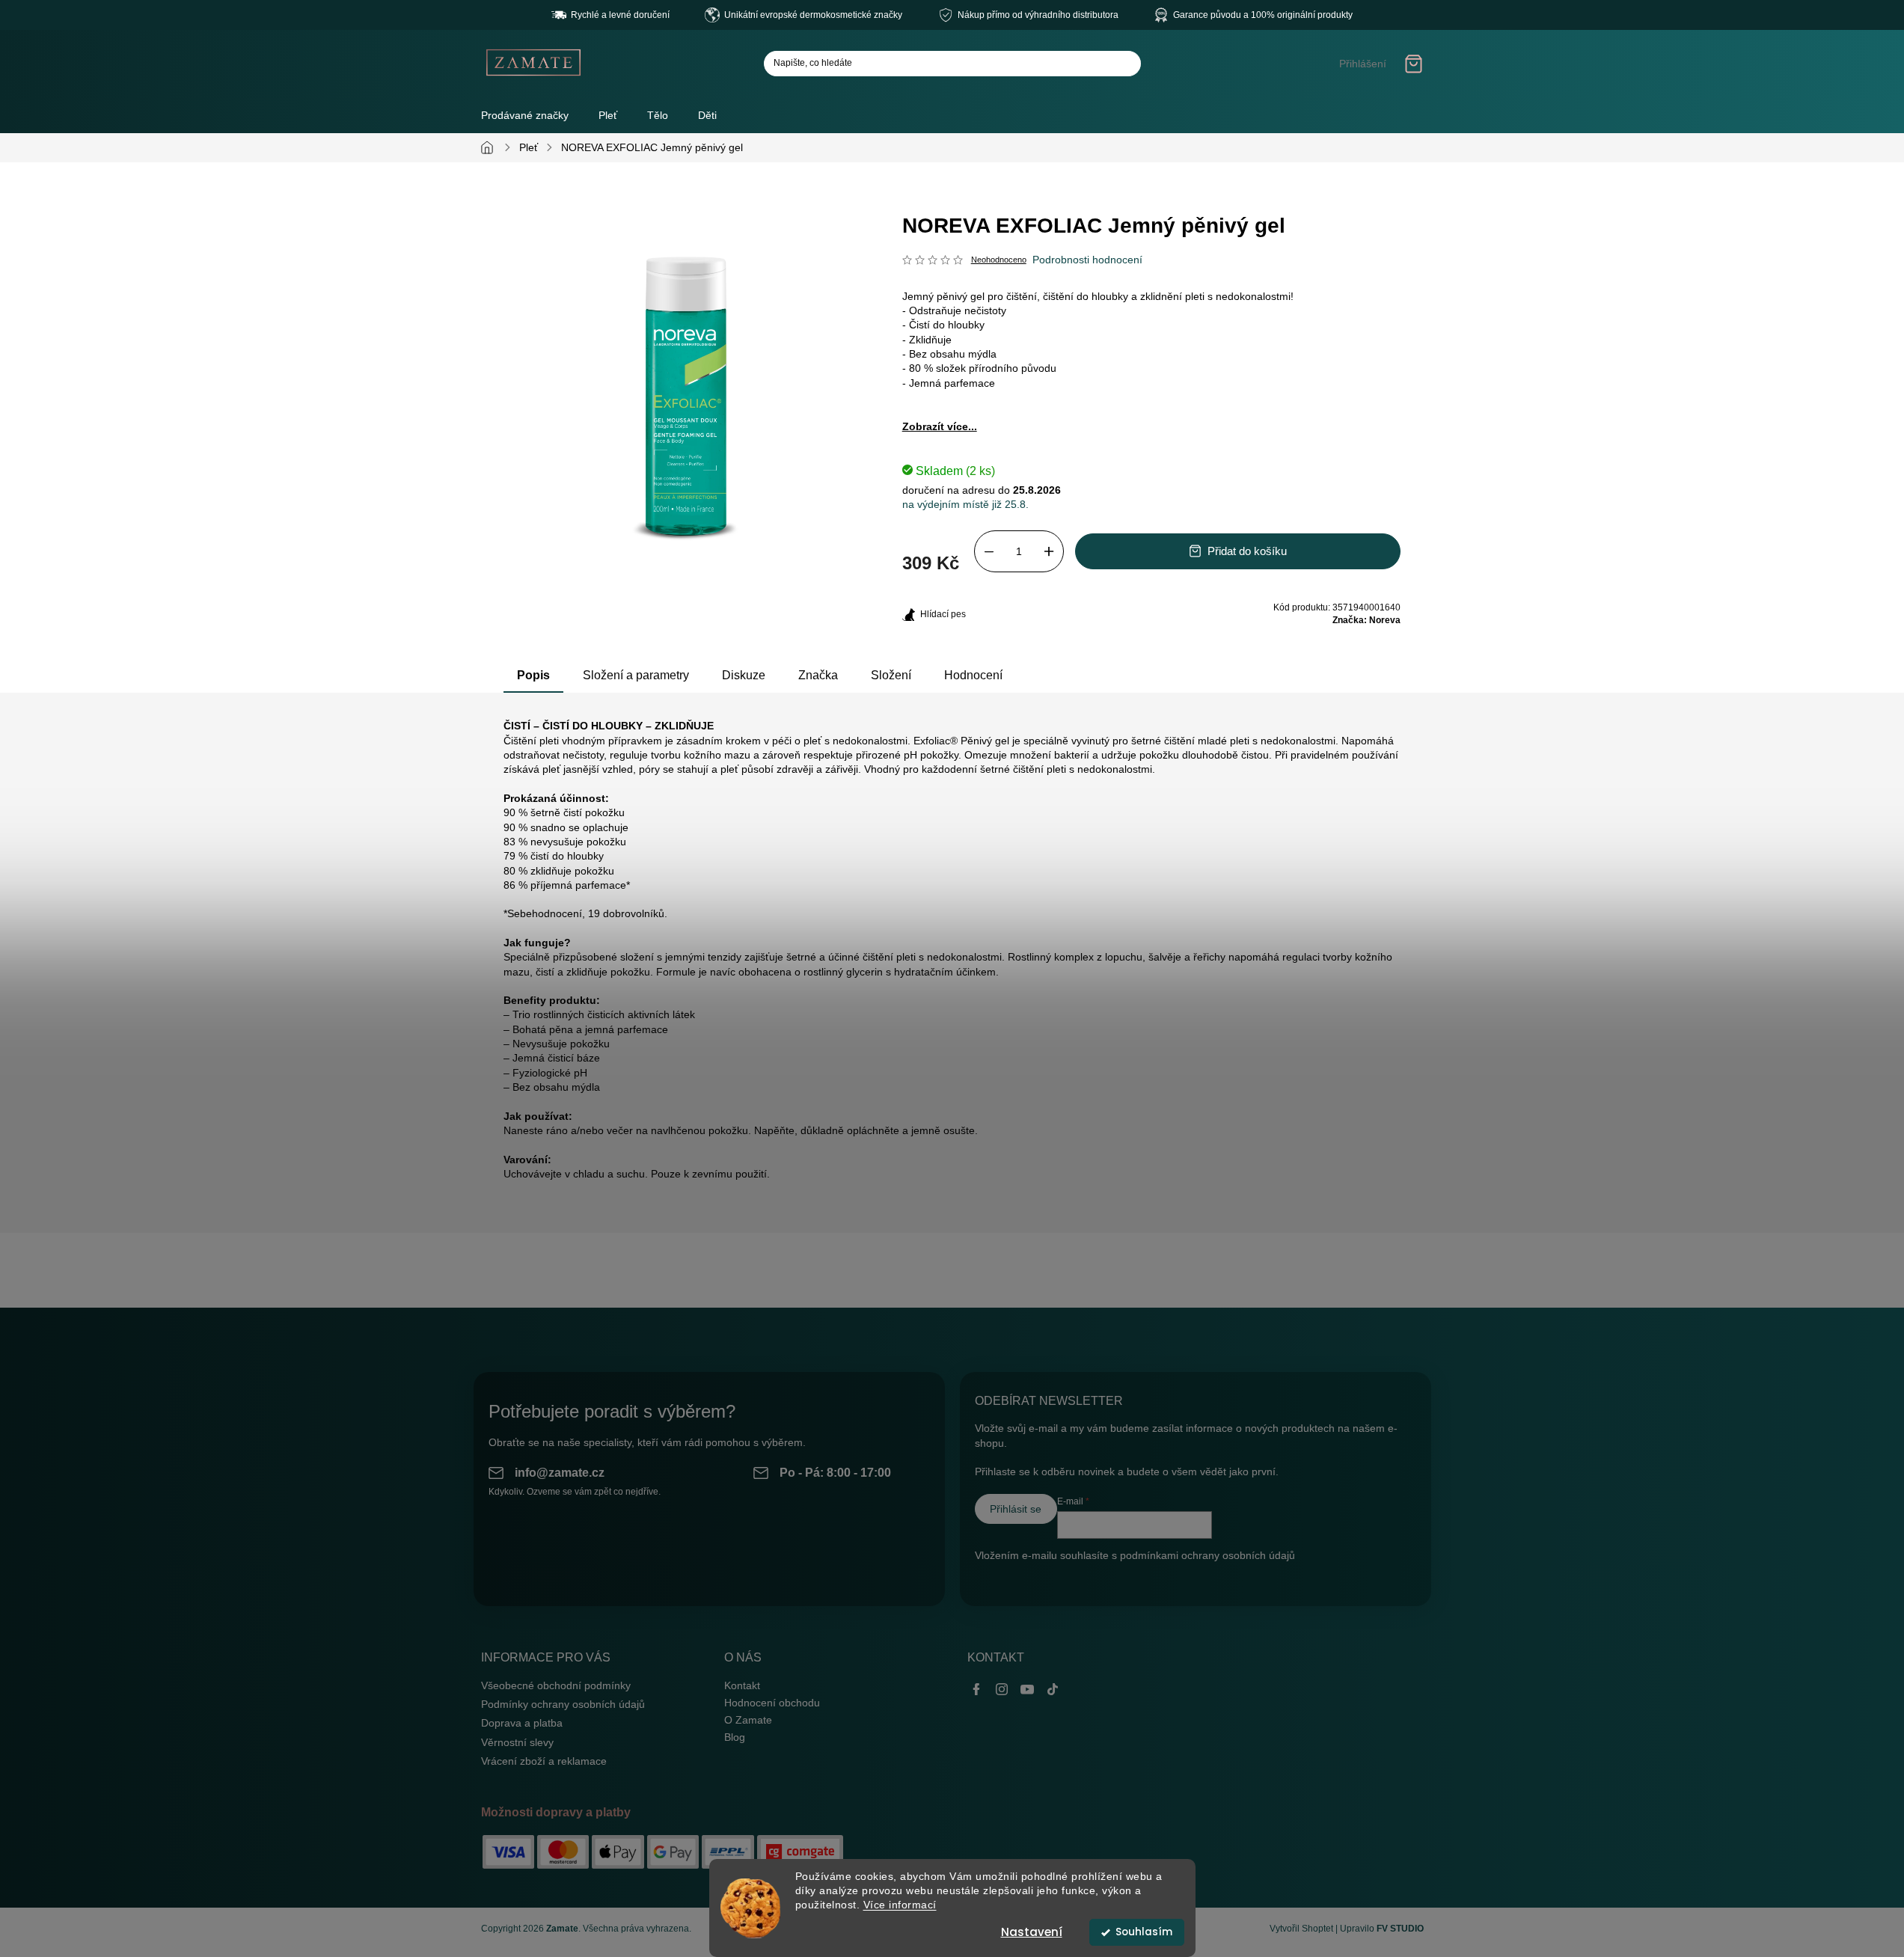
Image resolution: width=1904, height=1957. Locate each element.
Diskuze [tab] (744, 675)
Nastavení (1032, 1932)
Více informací (900, 1905)
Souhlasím (1144, 1932)
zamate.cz (1002, 1689)
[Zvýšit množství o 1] (1049, 551)
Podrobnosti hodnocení (1087, 260)
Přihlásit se (1016, 1509)
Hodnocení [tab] (973, 675)
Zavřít (979, 607)
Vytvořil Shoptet (1301, 1929)
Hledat (1124, 64)
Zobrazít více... (940, 426)
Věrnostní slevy (517, 1742)
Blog (735, 1737)
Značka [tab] (818, 675)
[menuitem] (608, 115)
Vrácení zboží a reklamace (544, 1761)
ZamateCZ (976, 1689)
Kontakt (742, 1685)
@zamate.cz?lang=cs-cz (1053, 1689)
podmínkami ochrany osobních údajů (1207, 1555)
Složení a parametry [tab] (636, 675)
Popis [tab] (533, 675)
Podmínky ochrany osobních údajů (563, 1704)
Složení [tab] (891, 675)
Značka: (1366, 620)
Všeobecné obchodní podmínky (556, 1685)
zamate (1027, 1689)
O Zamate (748, 1720)
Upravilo (1382, 1929)
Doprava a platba (522, 1723)
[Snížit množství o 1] (989, 551)
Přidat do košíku (1247, 551)
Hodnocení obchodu (772, 1703)
